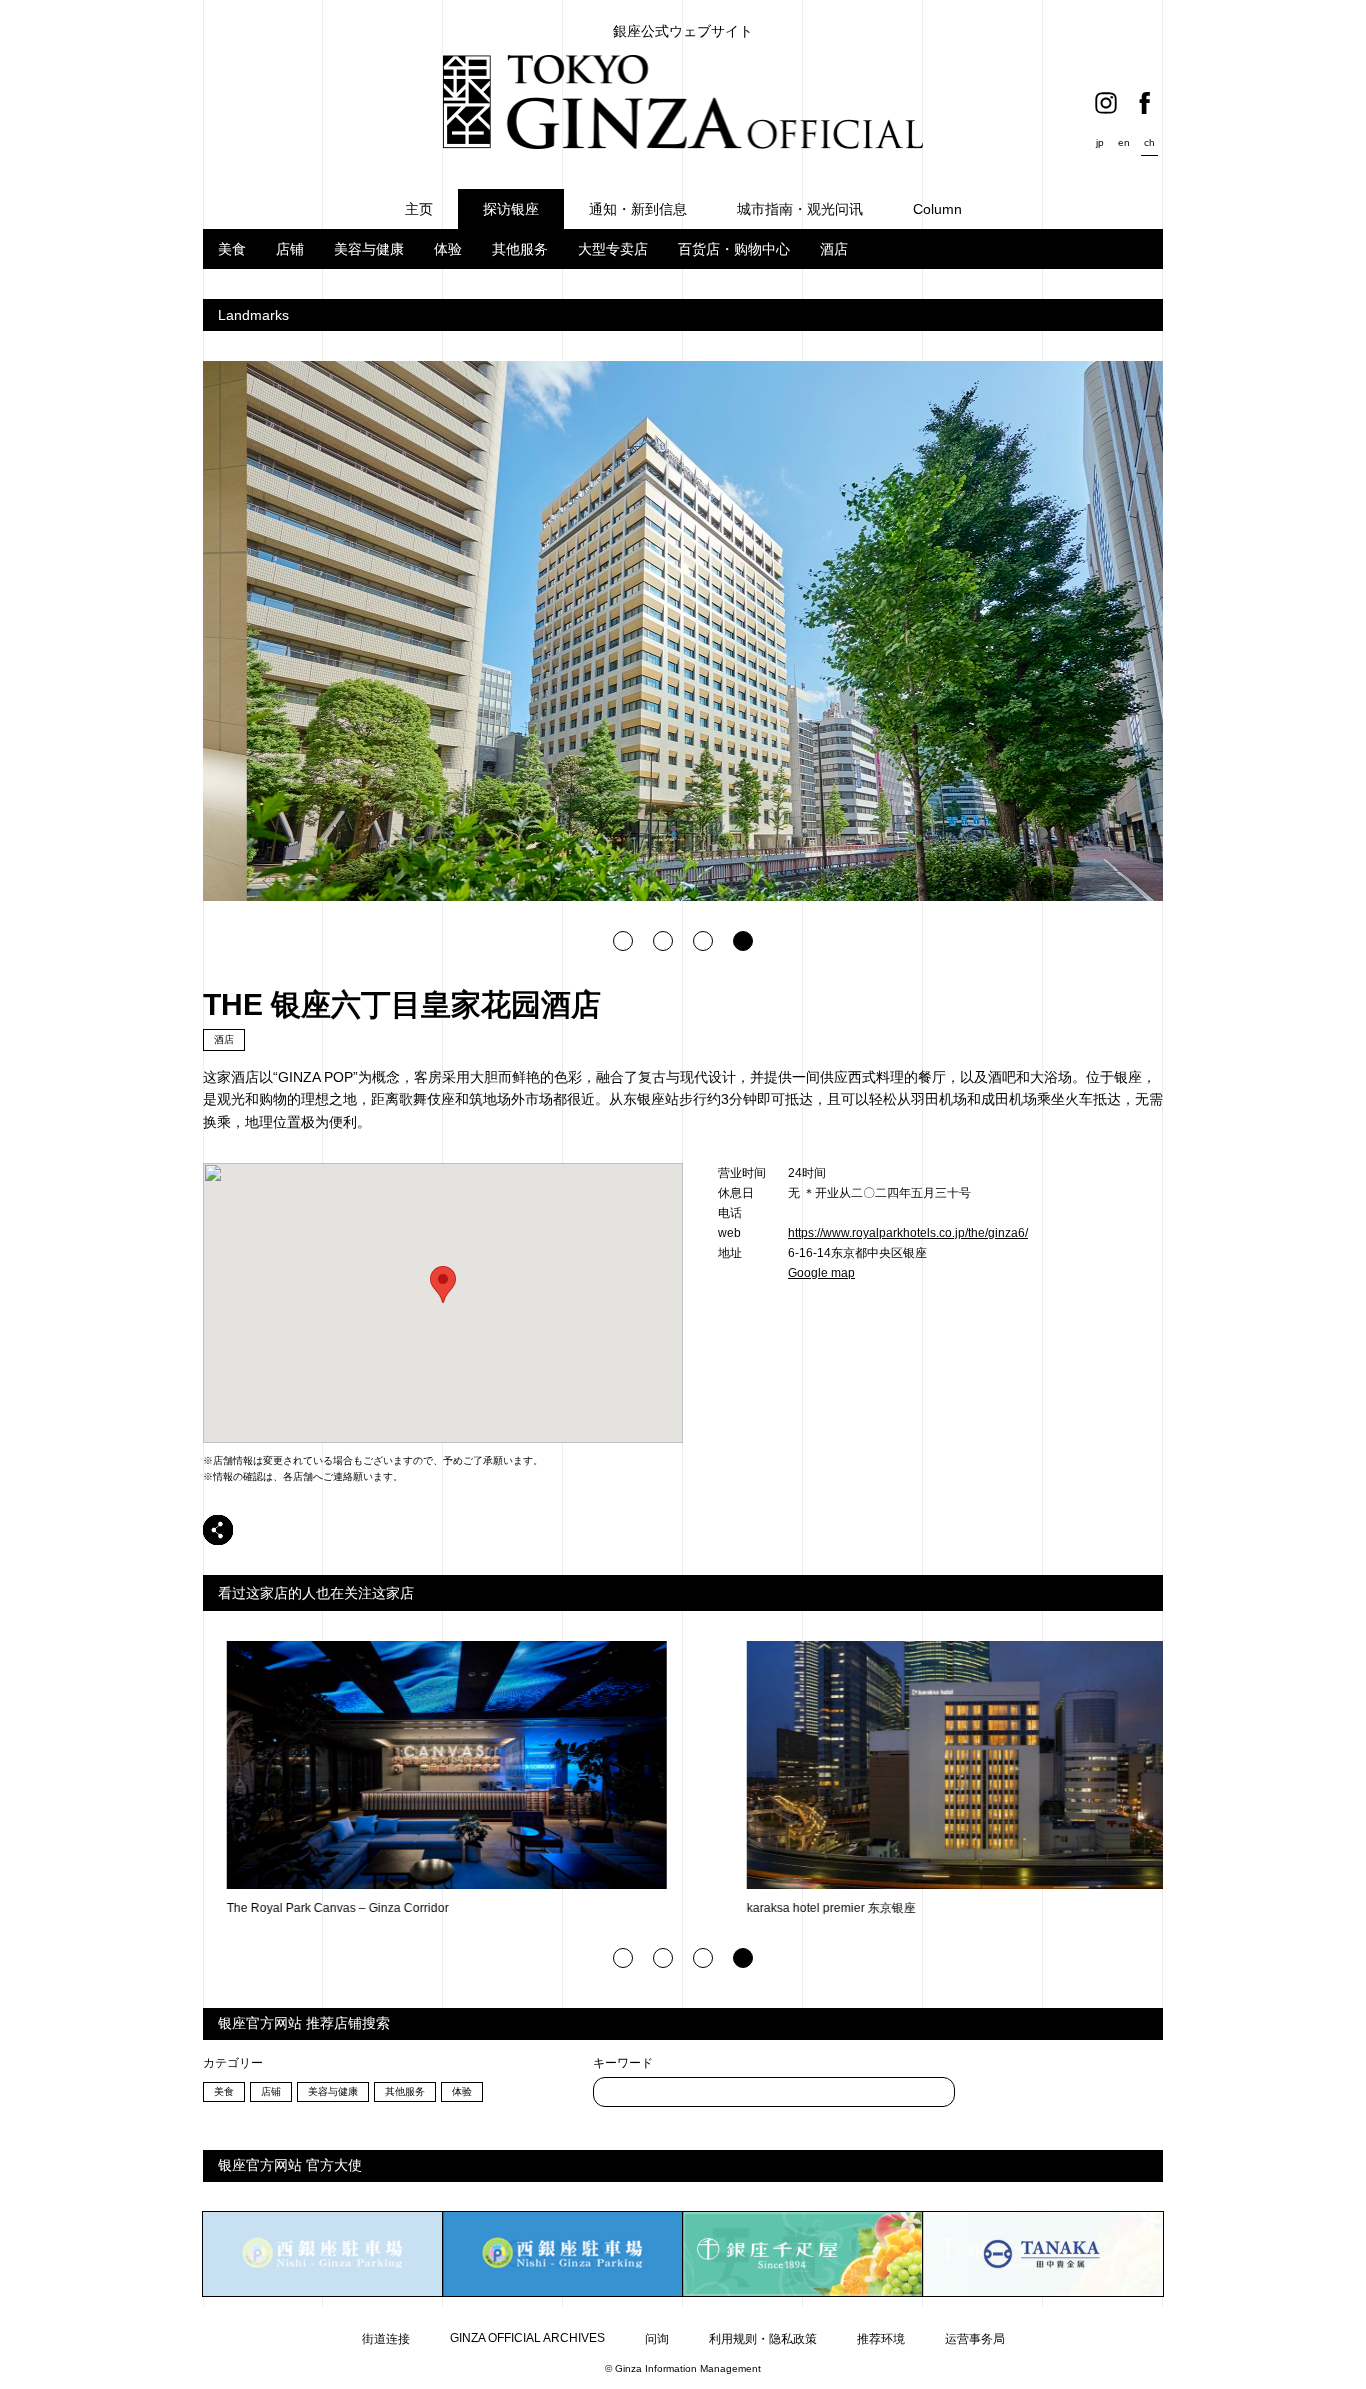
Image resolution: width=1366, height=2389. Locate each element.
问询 (657, 2339)
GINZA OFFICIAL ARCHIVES (527, 2338)
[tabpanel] (683, 631)
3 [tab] (703, 941)
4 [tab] (743, 941)
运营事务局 (975, 2339)
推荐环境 (881, 2339)
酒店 (834, 249)
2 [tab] (663, 941)
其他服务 (520, 249)
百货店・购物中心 (734, 249)
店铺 (290, 249)
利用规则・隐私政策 (763, 2339)
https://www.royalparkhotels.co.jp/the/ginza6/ (908, 1233)
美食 (232, 249)
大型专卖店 (613, 249)
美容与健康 (369, 249)
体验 (448, 249)
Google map (821, 1273)
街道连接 (386, 2339)
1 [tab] (623, 941)
